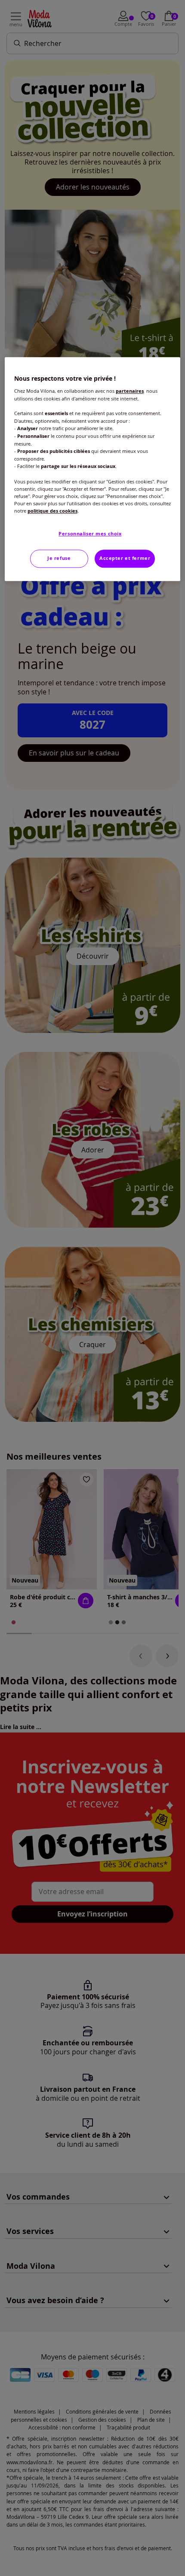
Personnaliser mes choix (90, 534)
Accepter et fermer (125, 558)
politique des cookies (52, 511)
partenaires (130, 391)
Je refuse (59, 558)
